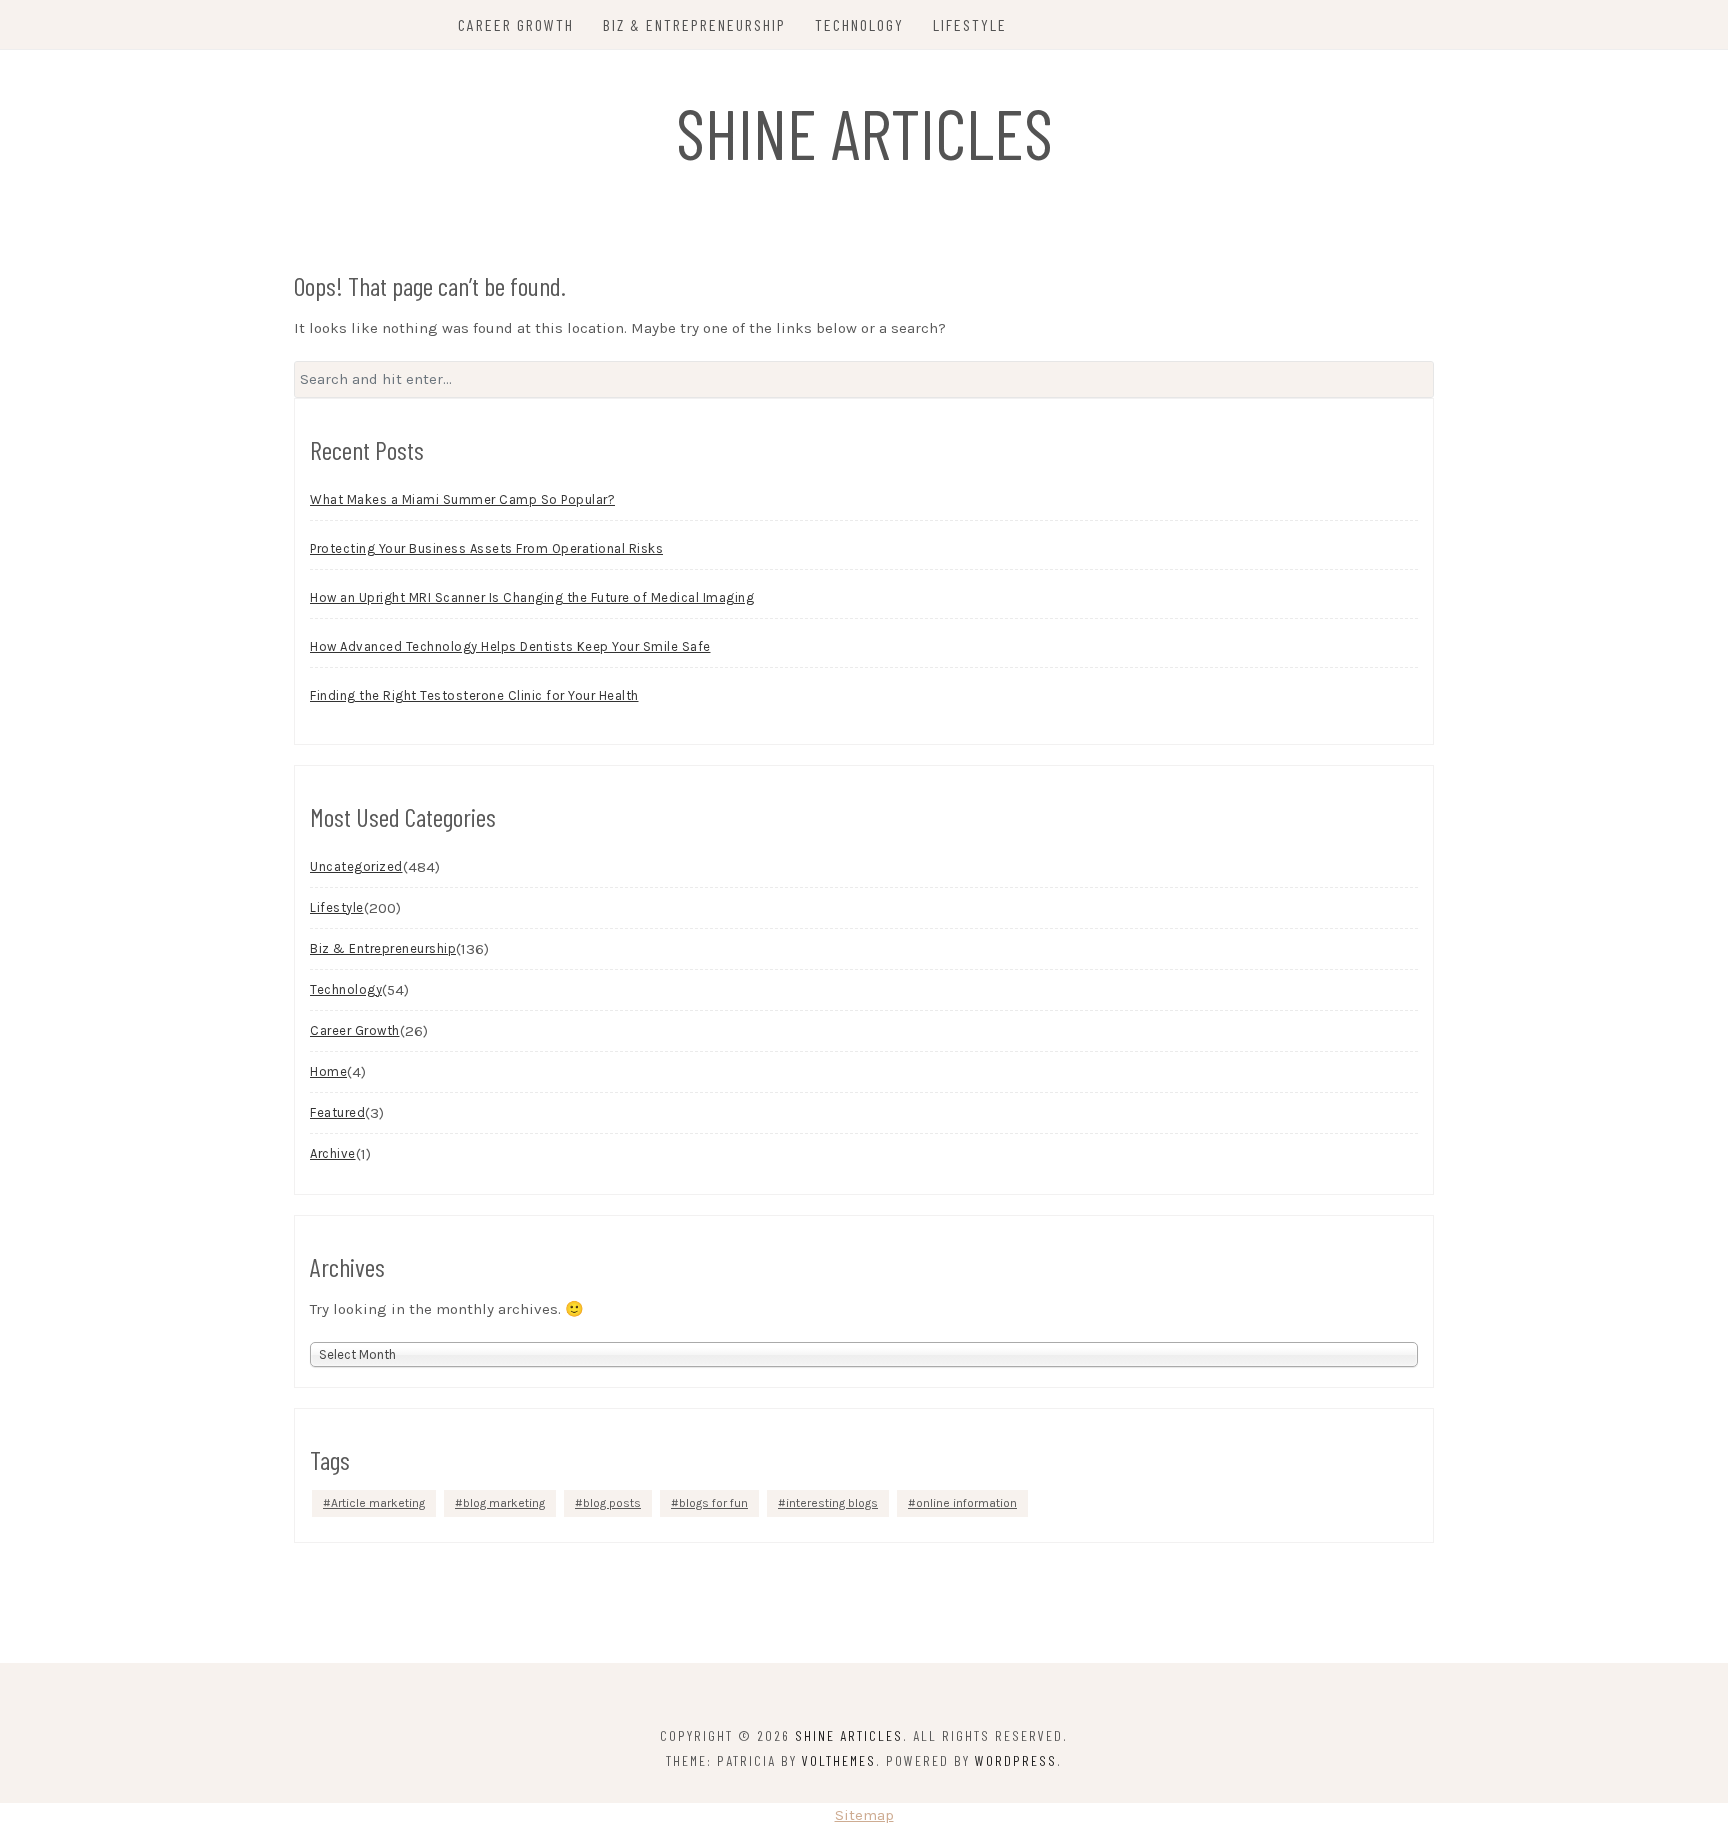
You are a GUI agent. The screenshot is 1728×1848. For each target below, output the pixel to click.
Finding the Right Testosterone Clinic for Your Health (474, 695)
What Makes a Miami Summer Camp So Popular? (462, 499)
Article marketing (378, 1503)
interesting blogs (832, 1503)
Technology (859, 24)
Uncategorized (356, 866)
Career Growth (516, 24)
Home (328, 1071)
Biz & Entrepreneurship (694, 24)
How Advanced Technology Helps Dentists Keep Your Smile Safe (510, 646)
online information (966, 1503)
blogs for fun (713, 1503)
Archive (333, 1153)
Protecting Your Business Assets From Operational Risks (486, 548)
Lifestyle (970, 24)
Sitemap (864, 1815)
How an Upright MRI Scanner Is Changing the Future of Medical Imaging (532, 597)
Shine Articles (864, 132)
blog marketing (504, 1503)
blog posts (612, 1503)
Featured (337, 1112)
